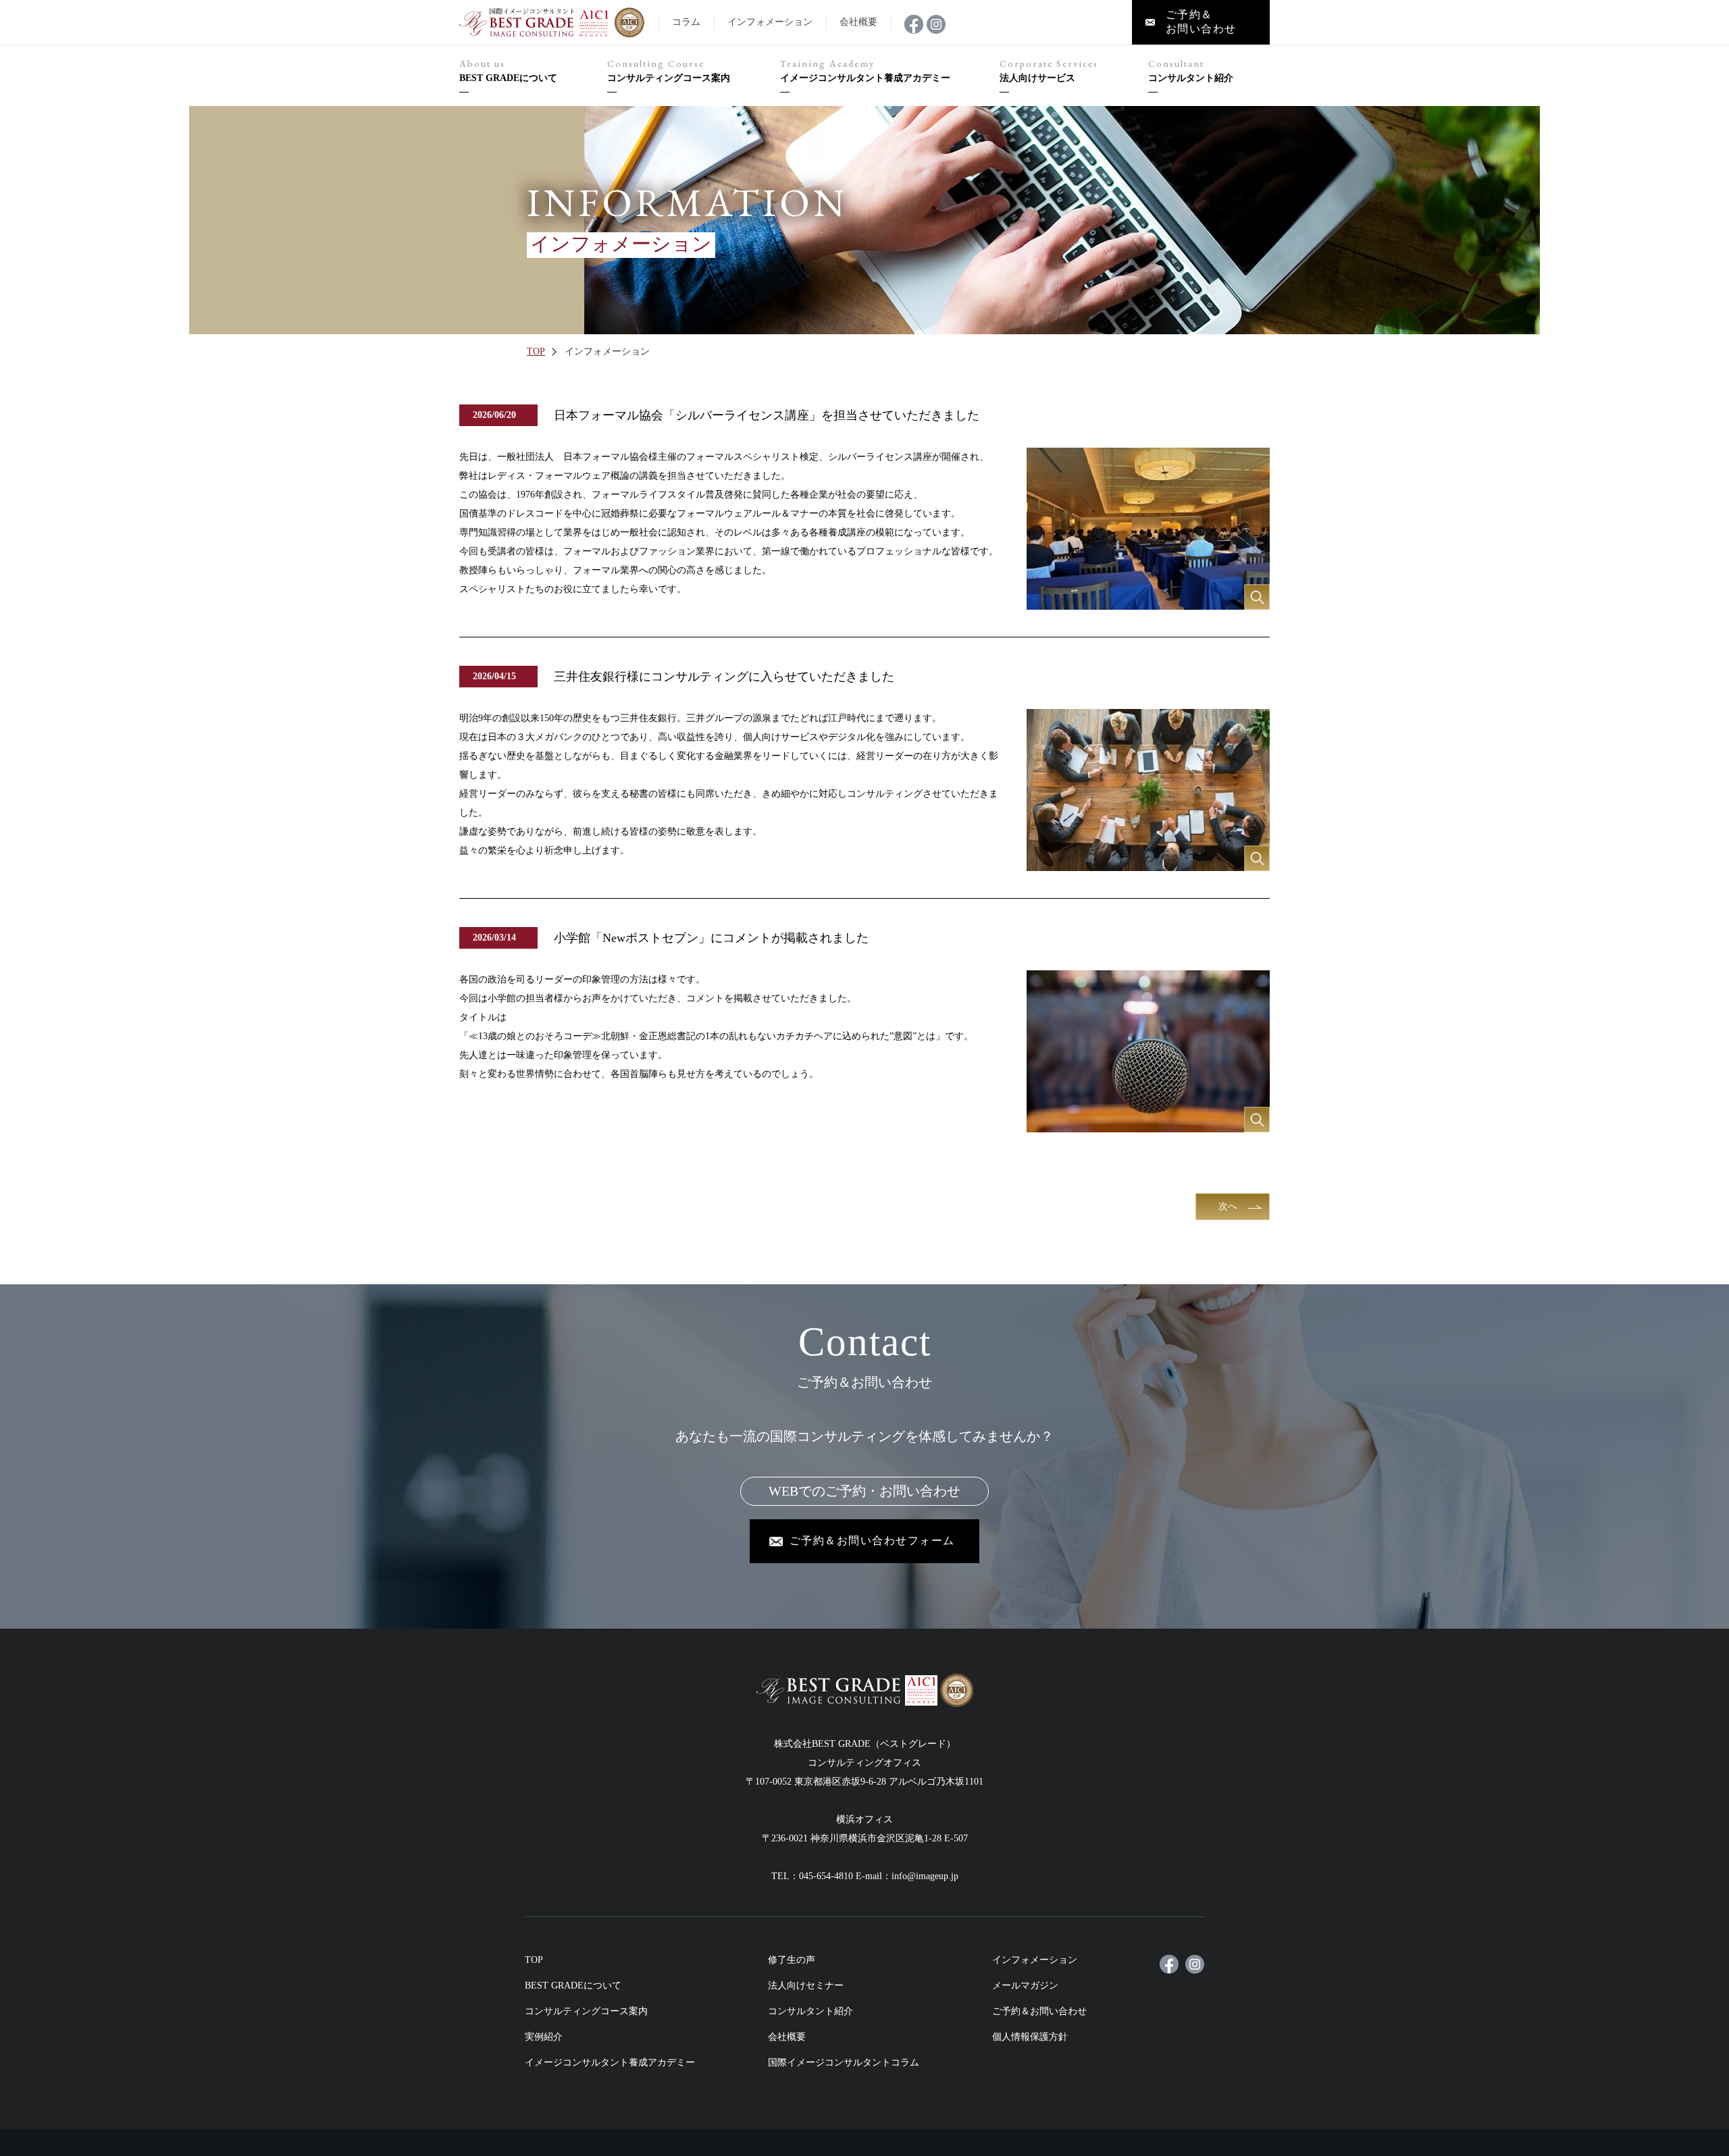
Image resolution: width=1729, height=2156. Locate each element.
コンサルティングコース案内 (669, 71)
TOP (536, 351)
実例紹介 (544, 2037)
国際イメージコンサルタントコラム (844, 2062)
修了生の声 (792, 1960)
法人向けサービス (1049, 71)
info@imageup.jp (925, 1876)
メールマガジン (1025, 1986)
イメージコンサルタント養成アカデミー (865, 71)
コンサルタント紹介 (1191, 71)
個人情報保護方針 (1030, 2037)
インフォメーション (1035, 1960)
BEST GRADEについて (508, 71)
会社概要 (787, 2037)
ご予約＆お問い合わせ (1039, 2011)
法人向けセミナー (806, 1986)
